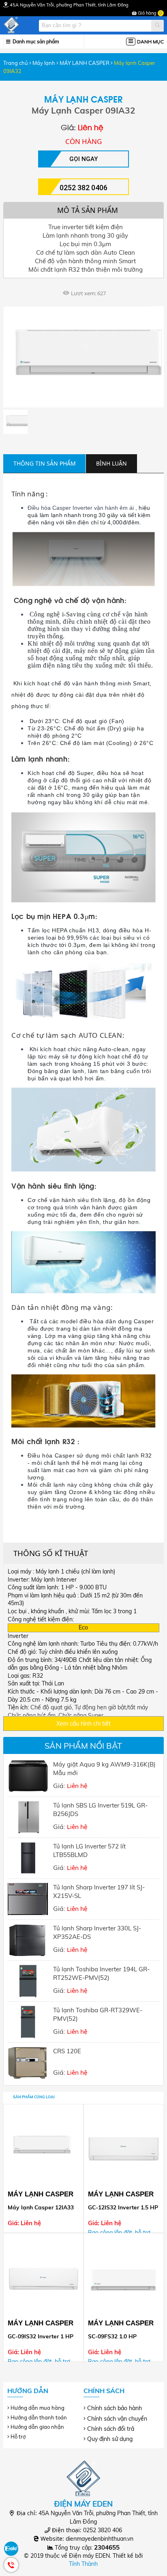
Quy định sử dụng (110, 2439)
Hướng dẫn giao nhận (37, 2427)
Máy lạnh (44, 63)
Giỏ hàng (149, 13)
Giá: (104, 1775)
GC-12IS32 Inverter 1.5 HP (123, 2207)
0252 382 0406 (83, 188)
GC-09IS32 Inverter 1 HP (41, 2336)
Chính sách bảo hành (115, 2408)
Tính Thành (83, 2564)
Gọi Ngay (83, 159)
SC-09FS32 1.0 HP (112, 2336)
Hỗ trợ (18, 2436)
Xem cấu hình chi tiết (83, 1724)
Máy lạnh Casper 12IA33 (41, 2207)
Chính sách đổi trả (111, 2429)
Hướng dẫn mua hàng (37, 2408)
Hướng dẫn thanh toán (39, 2417)
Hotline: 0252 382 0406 (11, 2565)
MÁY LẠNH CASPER (85, 63)
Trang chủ (16, 63)
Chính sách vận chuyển (117, 2419)
